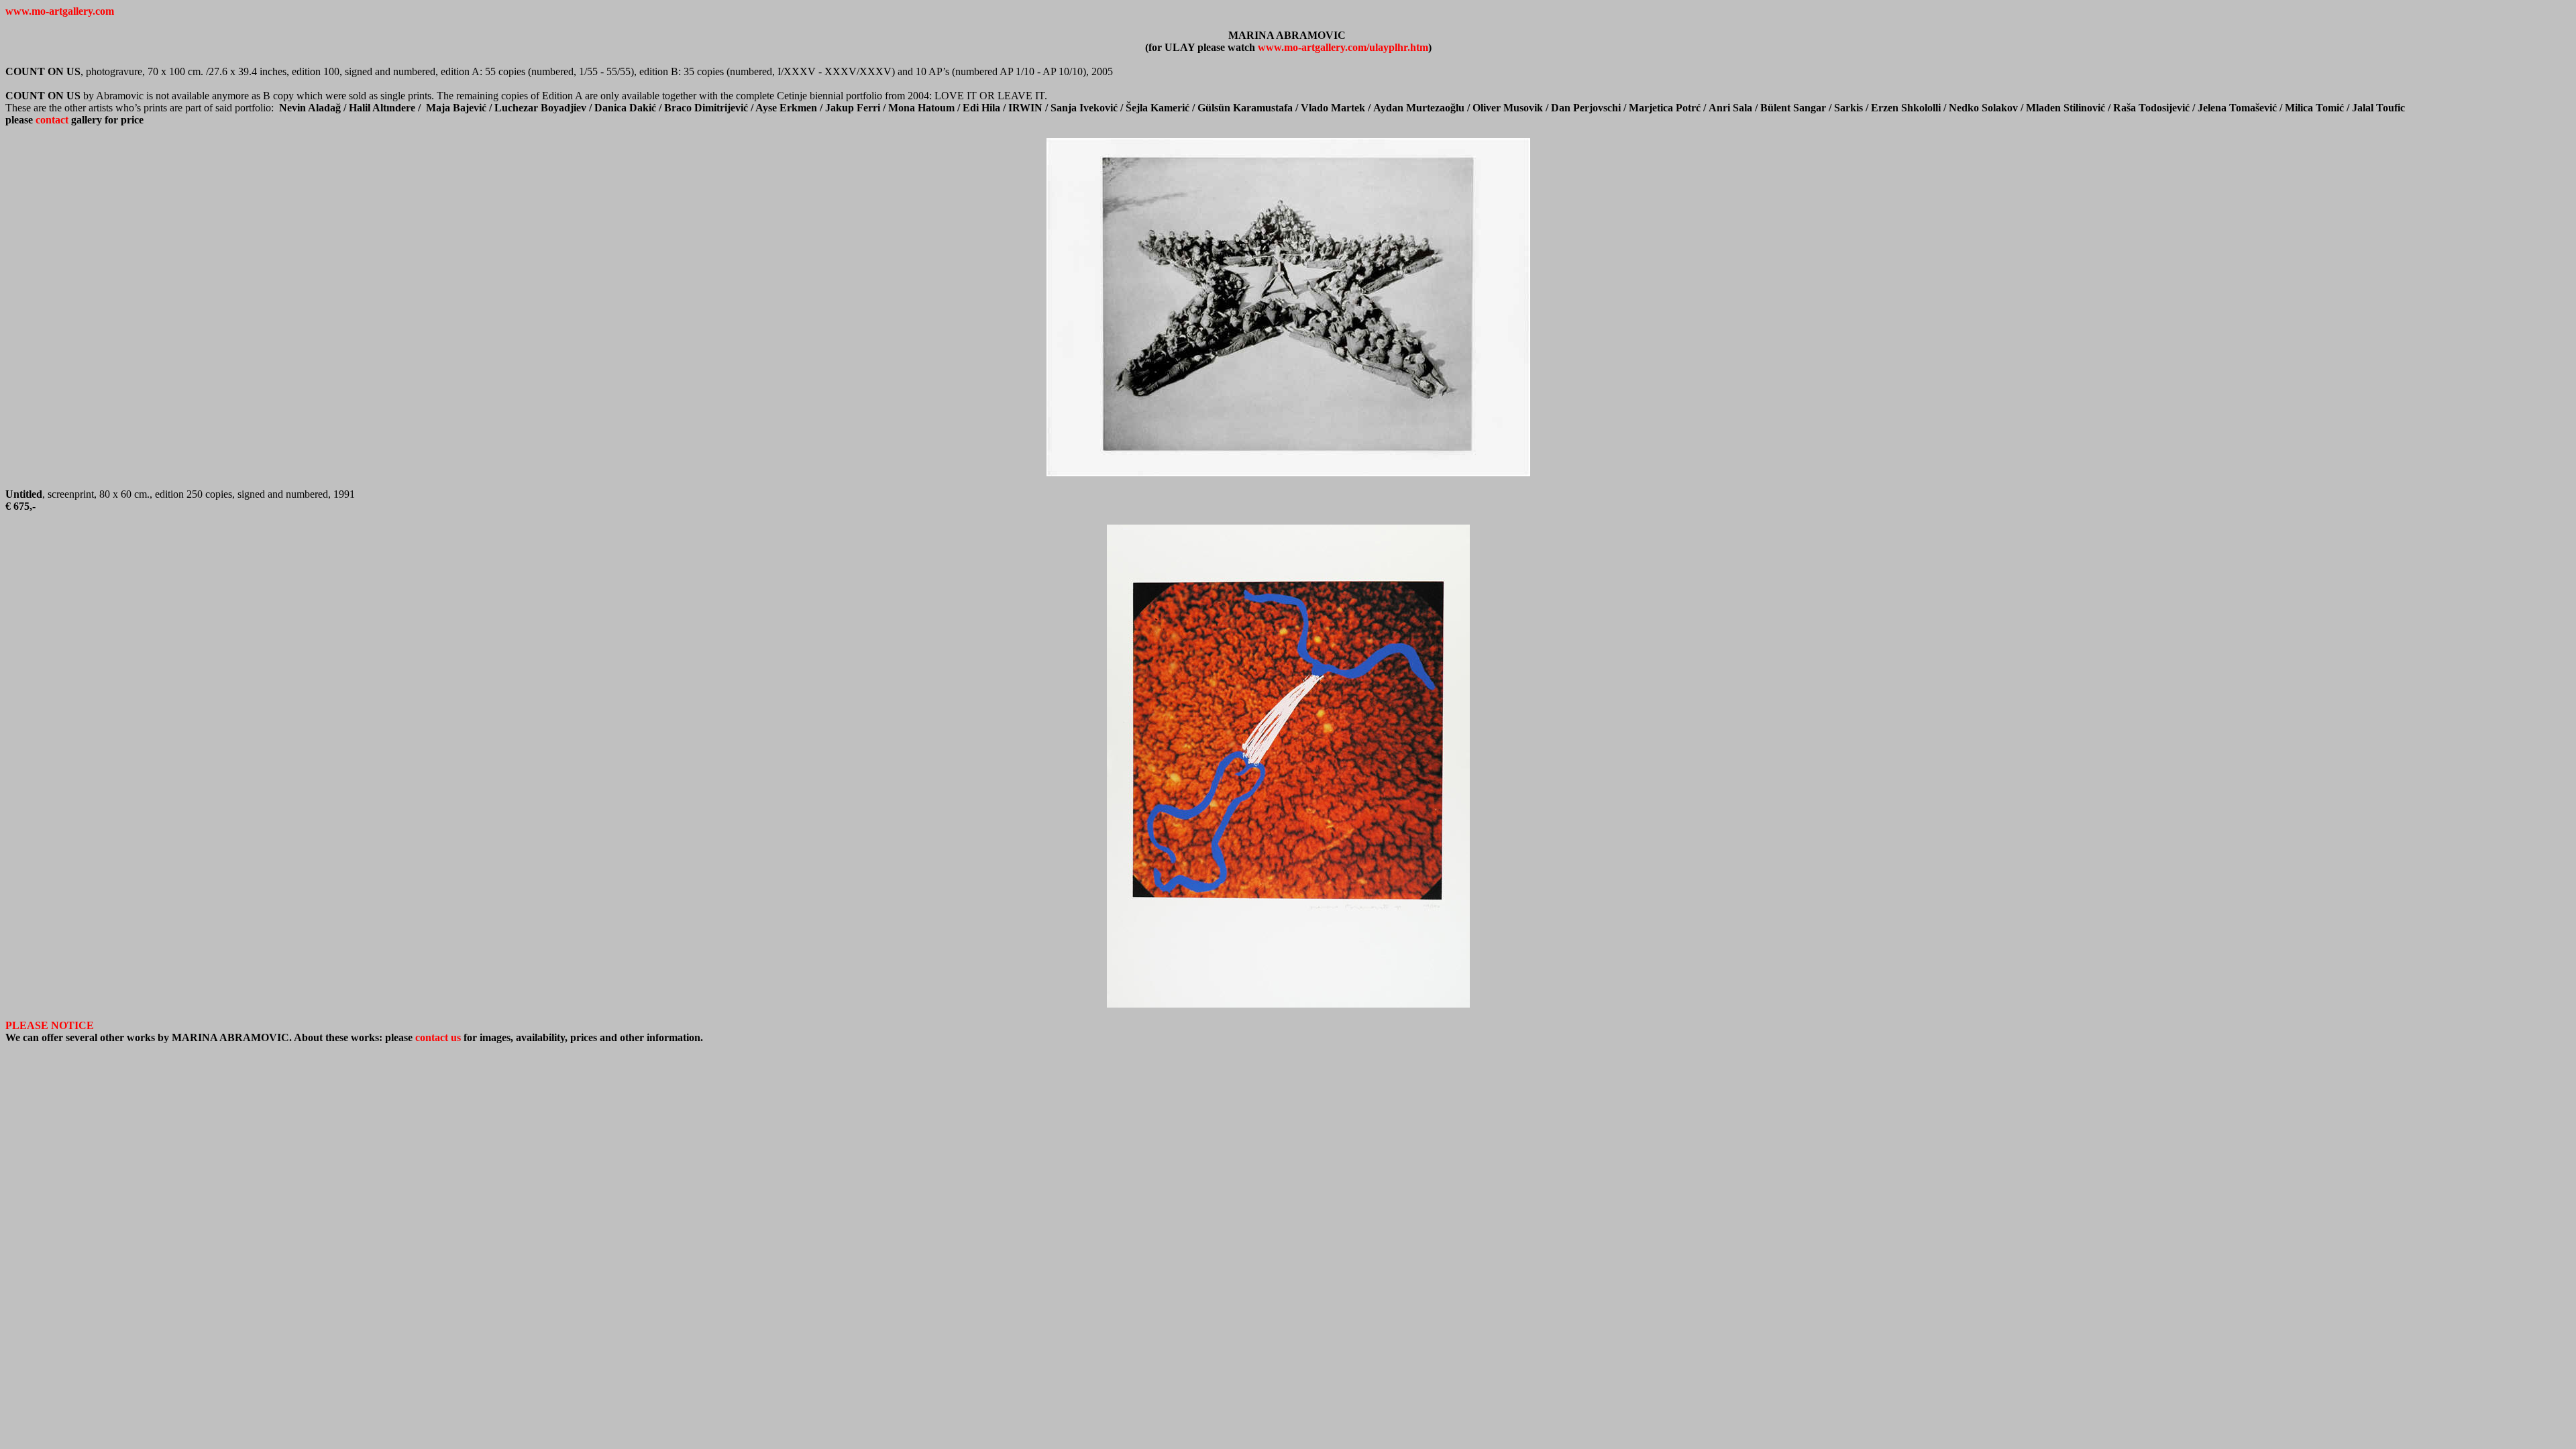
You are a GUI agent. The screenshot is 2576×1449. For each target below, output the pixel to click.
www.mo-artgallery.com (60, 11)
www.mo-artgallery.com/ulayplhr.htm (1343, 47)
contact (51, 120)
